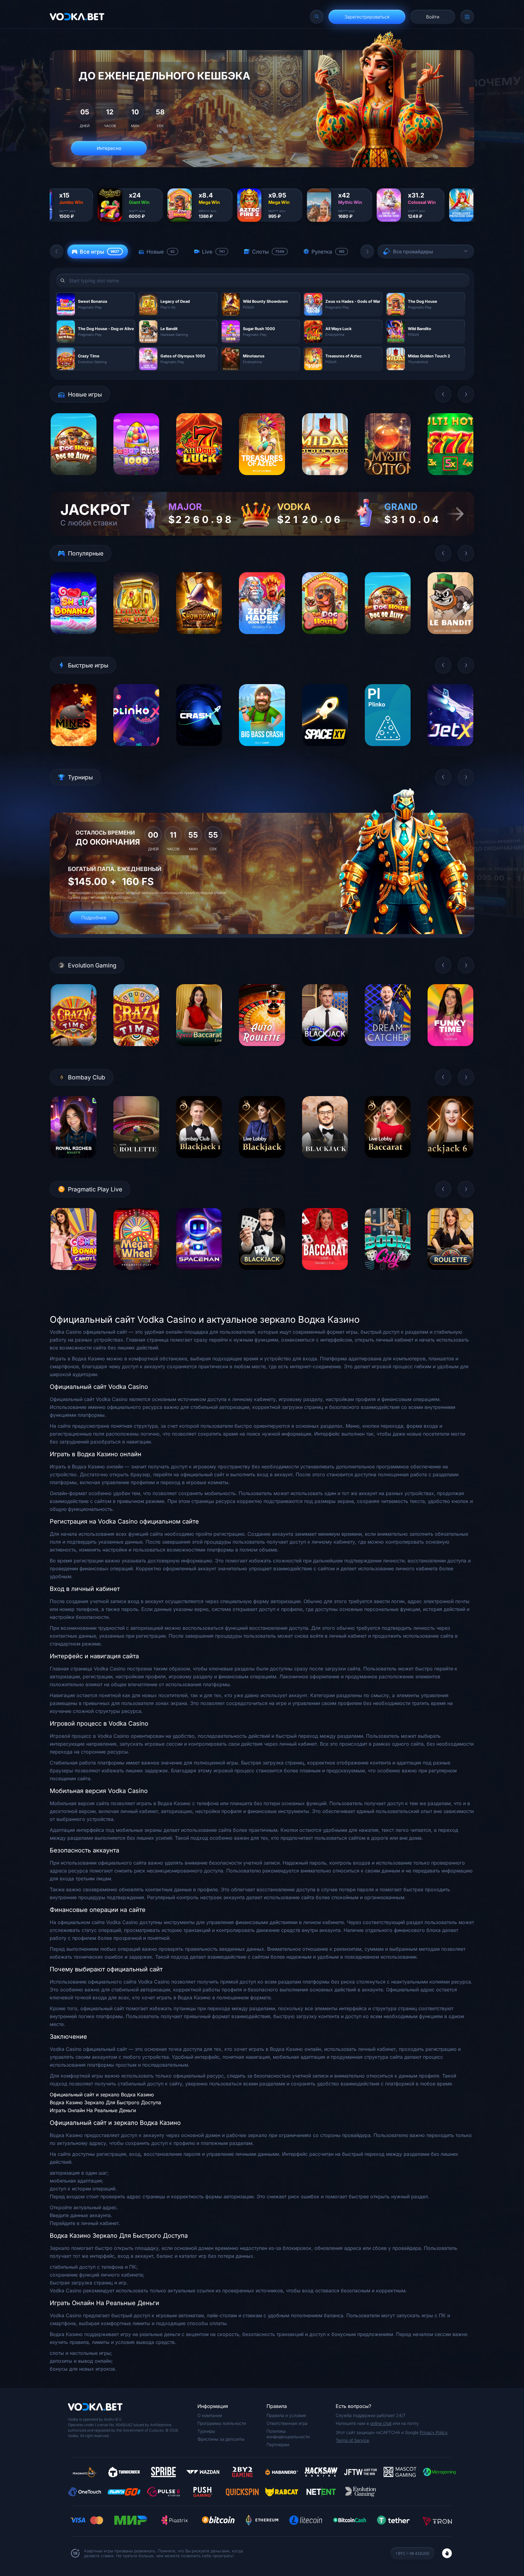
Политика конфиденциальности (288, 2434)
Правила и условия (286, 2415)
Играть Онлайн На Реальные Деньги (93, 2110)
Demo (74, 480)
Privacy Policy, (434, 2432)
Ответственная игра (287, 2423)
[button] (57, 252)
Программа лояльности (222, 2423)
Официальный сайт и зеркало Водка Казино (102, 2095)
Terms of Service (352, 2440)
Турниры (206, 2431)
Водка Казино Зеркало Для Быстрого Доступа (105, 2102)
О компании (210, 2415)
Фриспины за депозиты (221, 2439)
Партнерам (278, 2444)
